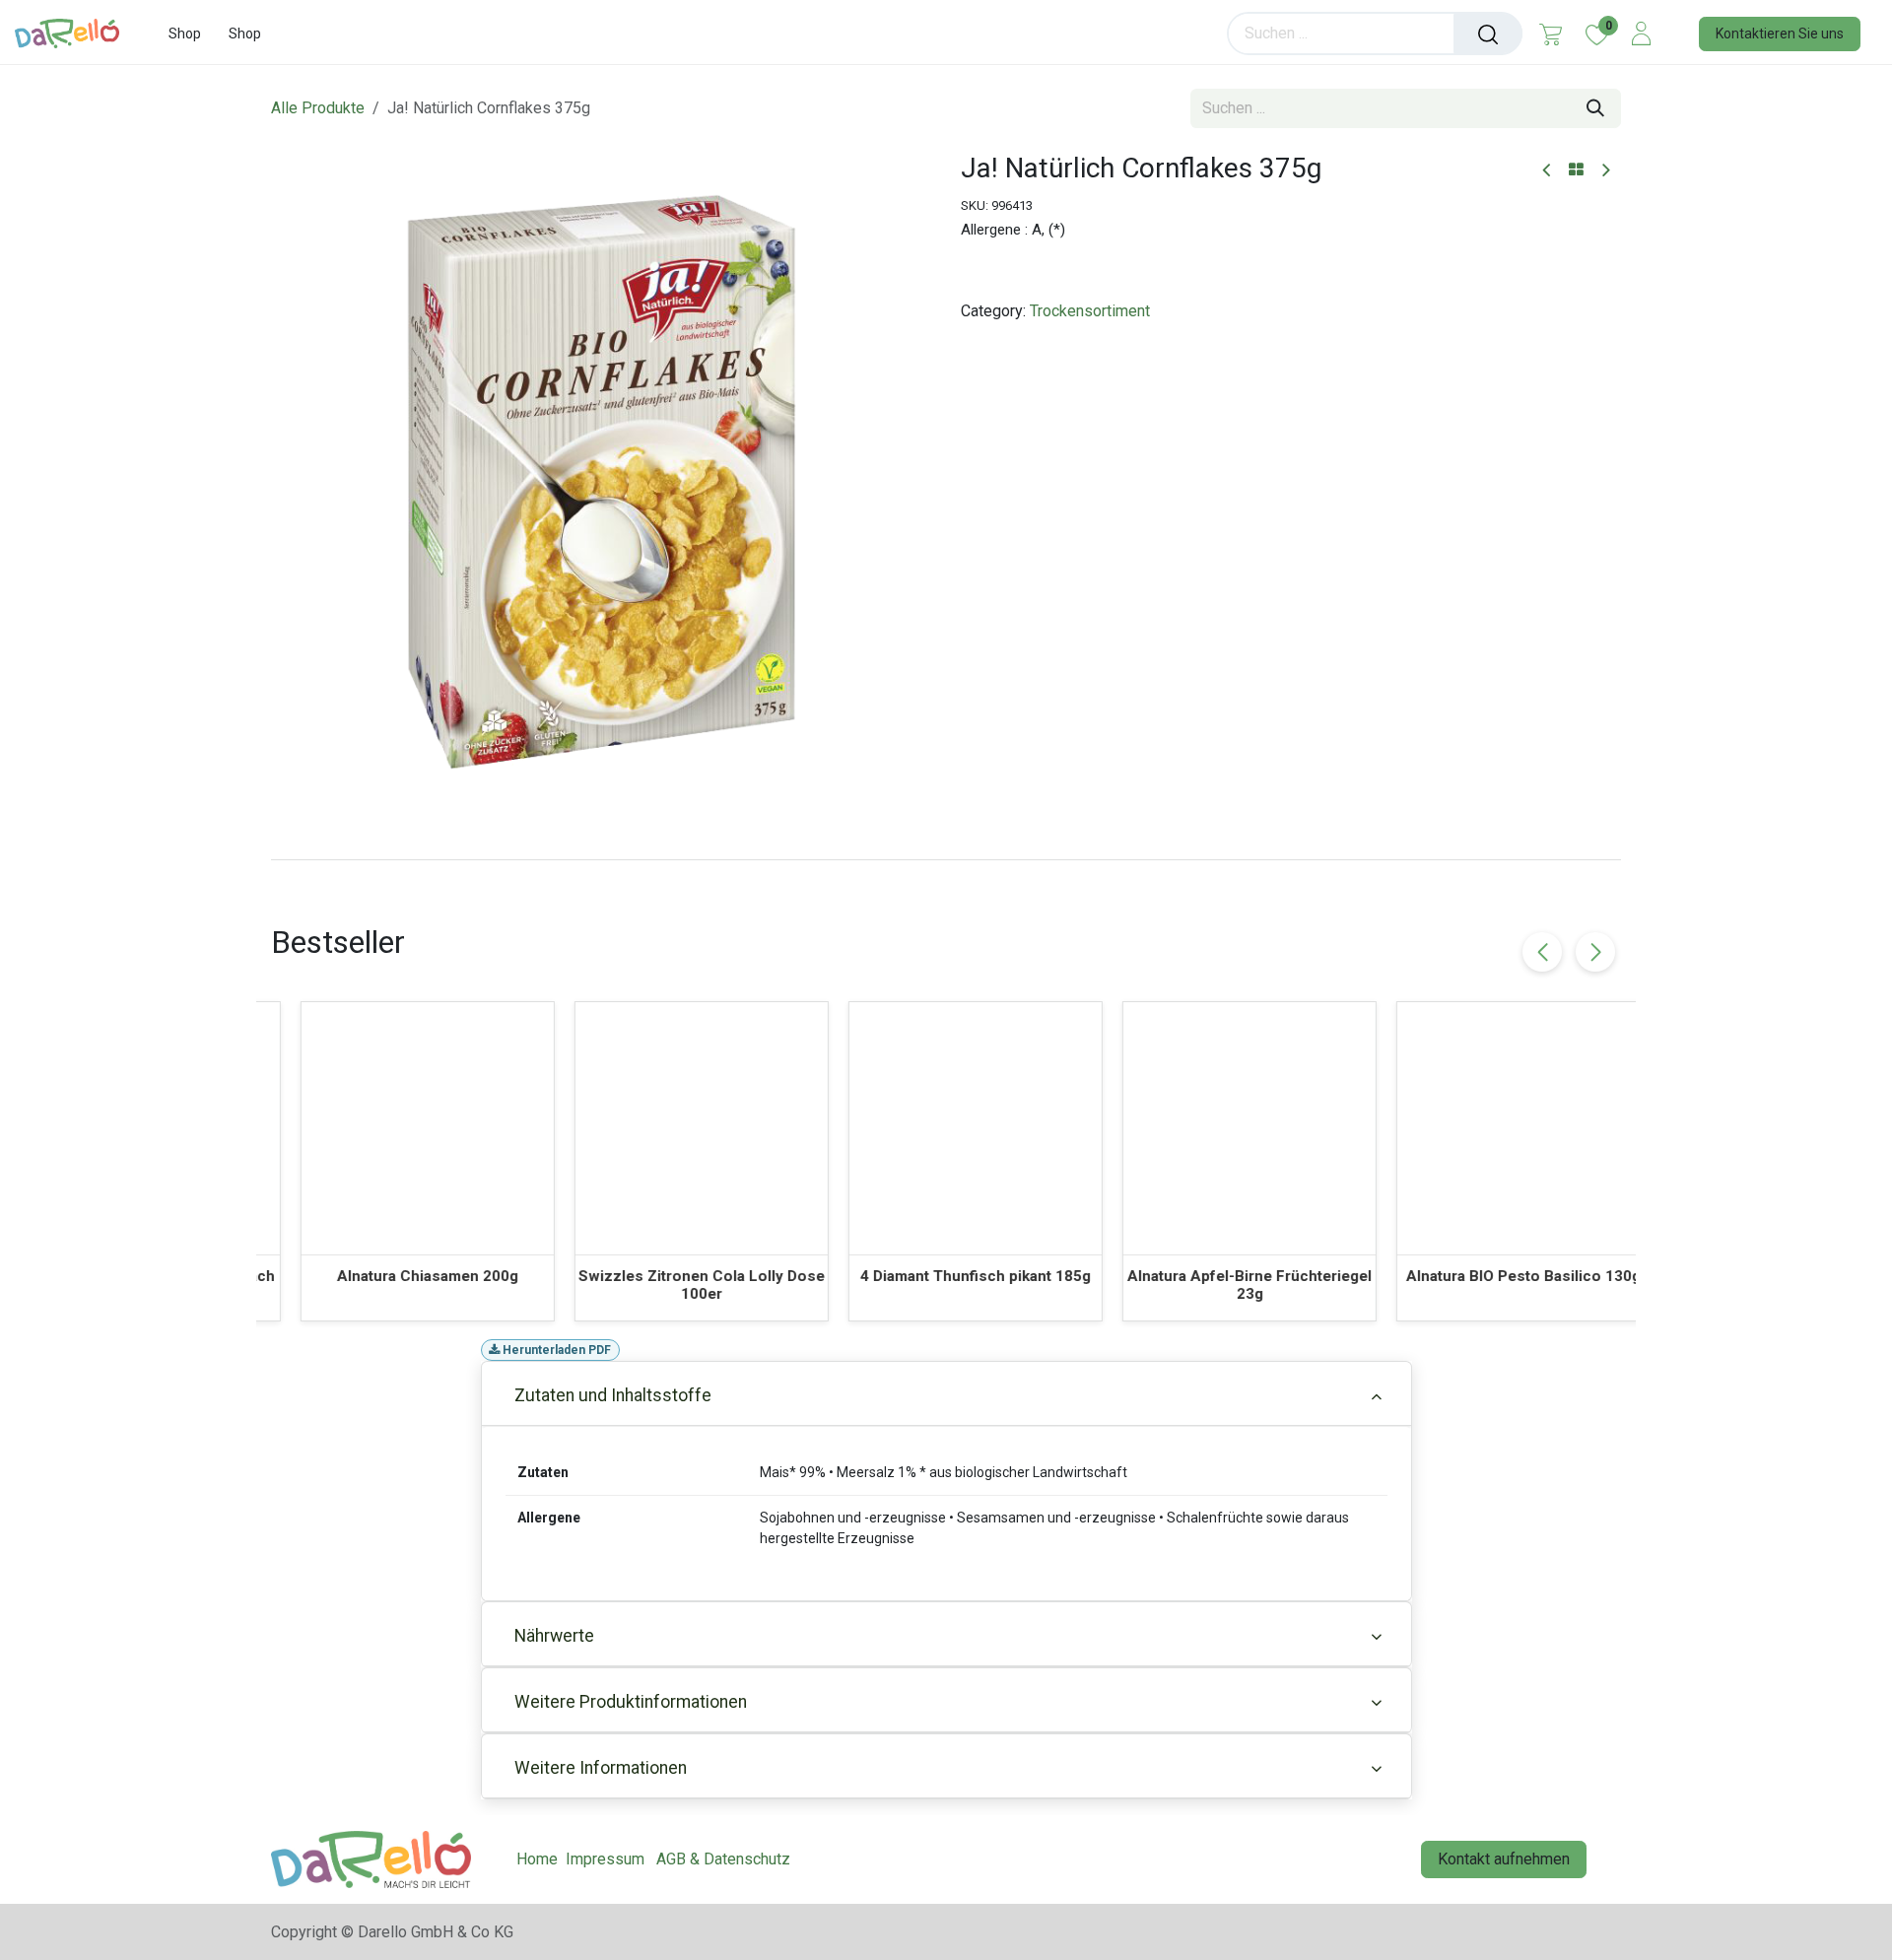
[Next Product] (1605, 171)
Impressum (605, 1859)
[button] (1595, 952)
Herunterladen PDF (555, 1350)
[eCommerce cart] (1551, 34)
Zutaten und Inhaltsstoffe (613, 1395)
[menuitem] (185, 34)
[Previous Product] (1548, 171)
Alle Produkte (318, 108)
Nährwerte (554, 1636)
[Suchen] (1488, 34)
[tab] (946, 859)
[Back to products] (1576, 170)
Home (537, 1859)
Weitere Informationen (601, 1768)
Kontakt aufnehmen (1504, 1859)
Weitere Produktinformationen (631, 1702)
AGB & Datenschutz (723, 1859)
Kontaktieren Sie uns (1780, 34)
